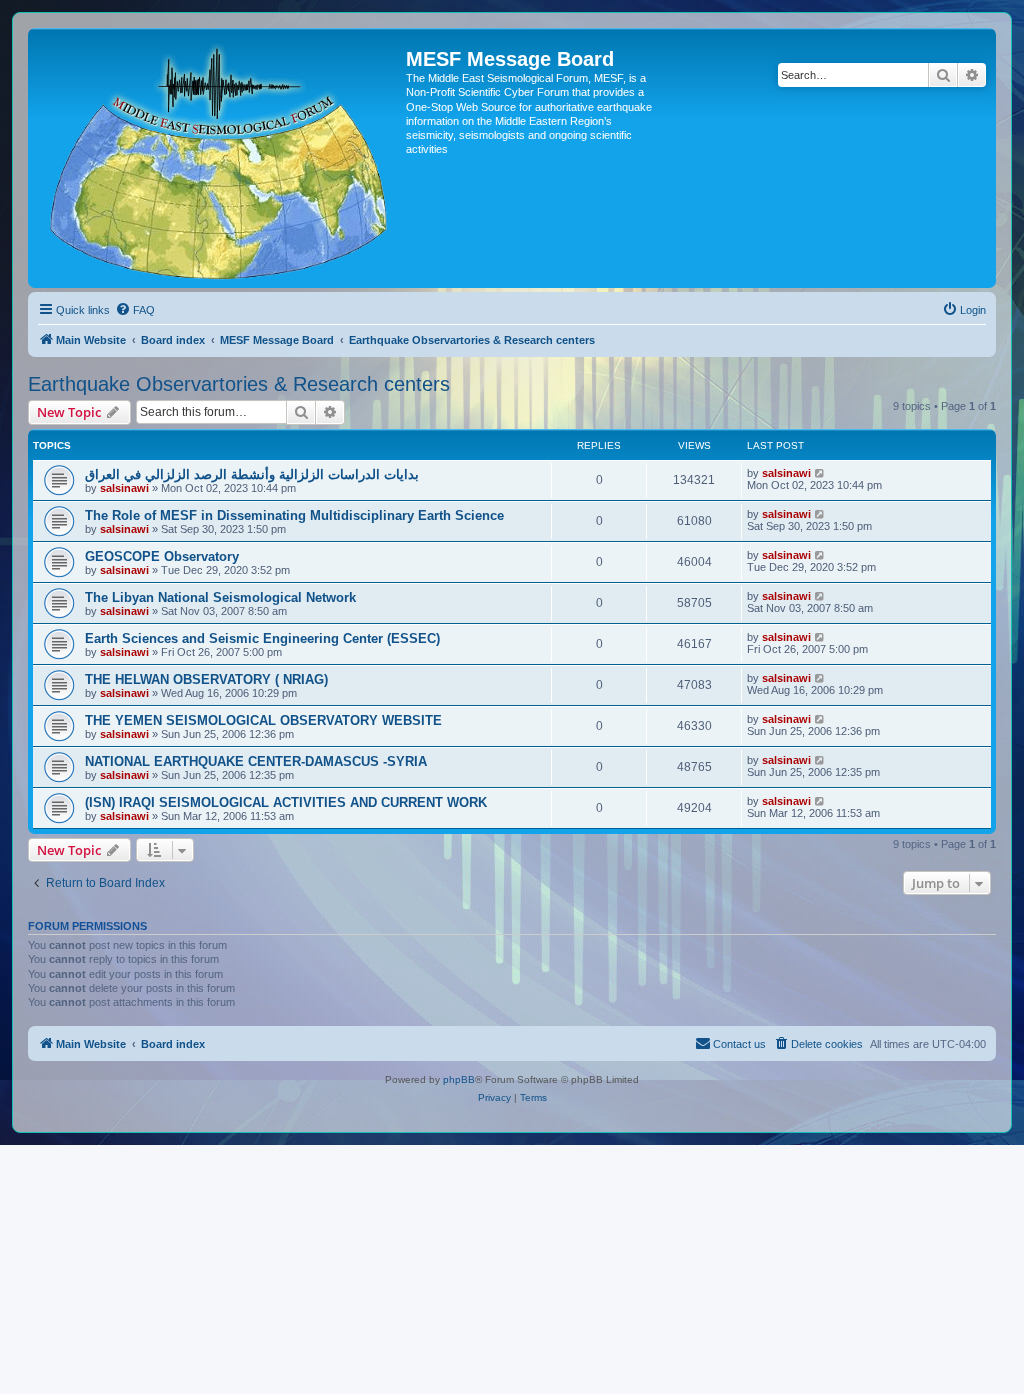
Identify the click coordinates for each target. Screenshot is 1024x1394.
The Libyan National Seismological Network (220, 597)
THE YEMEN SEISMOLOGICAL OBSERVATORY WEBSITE (263, 720)
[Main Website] (219, 158)
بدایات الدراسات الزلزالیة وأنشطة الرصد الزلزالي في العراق (252, 474)
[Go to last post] (820, 473)
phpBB (459, 1079)
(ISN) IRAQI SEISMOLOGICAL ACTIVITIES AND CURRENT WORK (286, 802)
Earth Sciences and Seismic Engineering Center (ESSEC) (262, 638)
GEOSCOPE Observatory (162, 556)
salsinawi (124, 488)
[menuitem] (135, 310)
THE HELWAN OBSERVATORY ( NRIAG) (206, 679)
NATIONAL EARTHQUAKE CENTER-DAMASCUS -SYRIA (256, 761)
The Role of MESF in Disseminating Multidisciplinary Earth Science (294, 515)
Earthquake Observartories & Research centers (239, 384)
